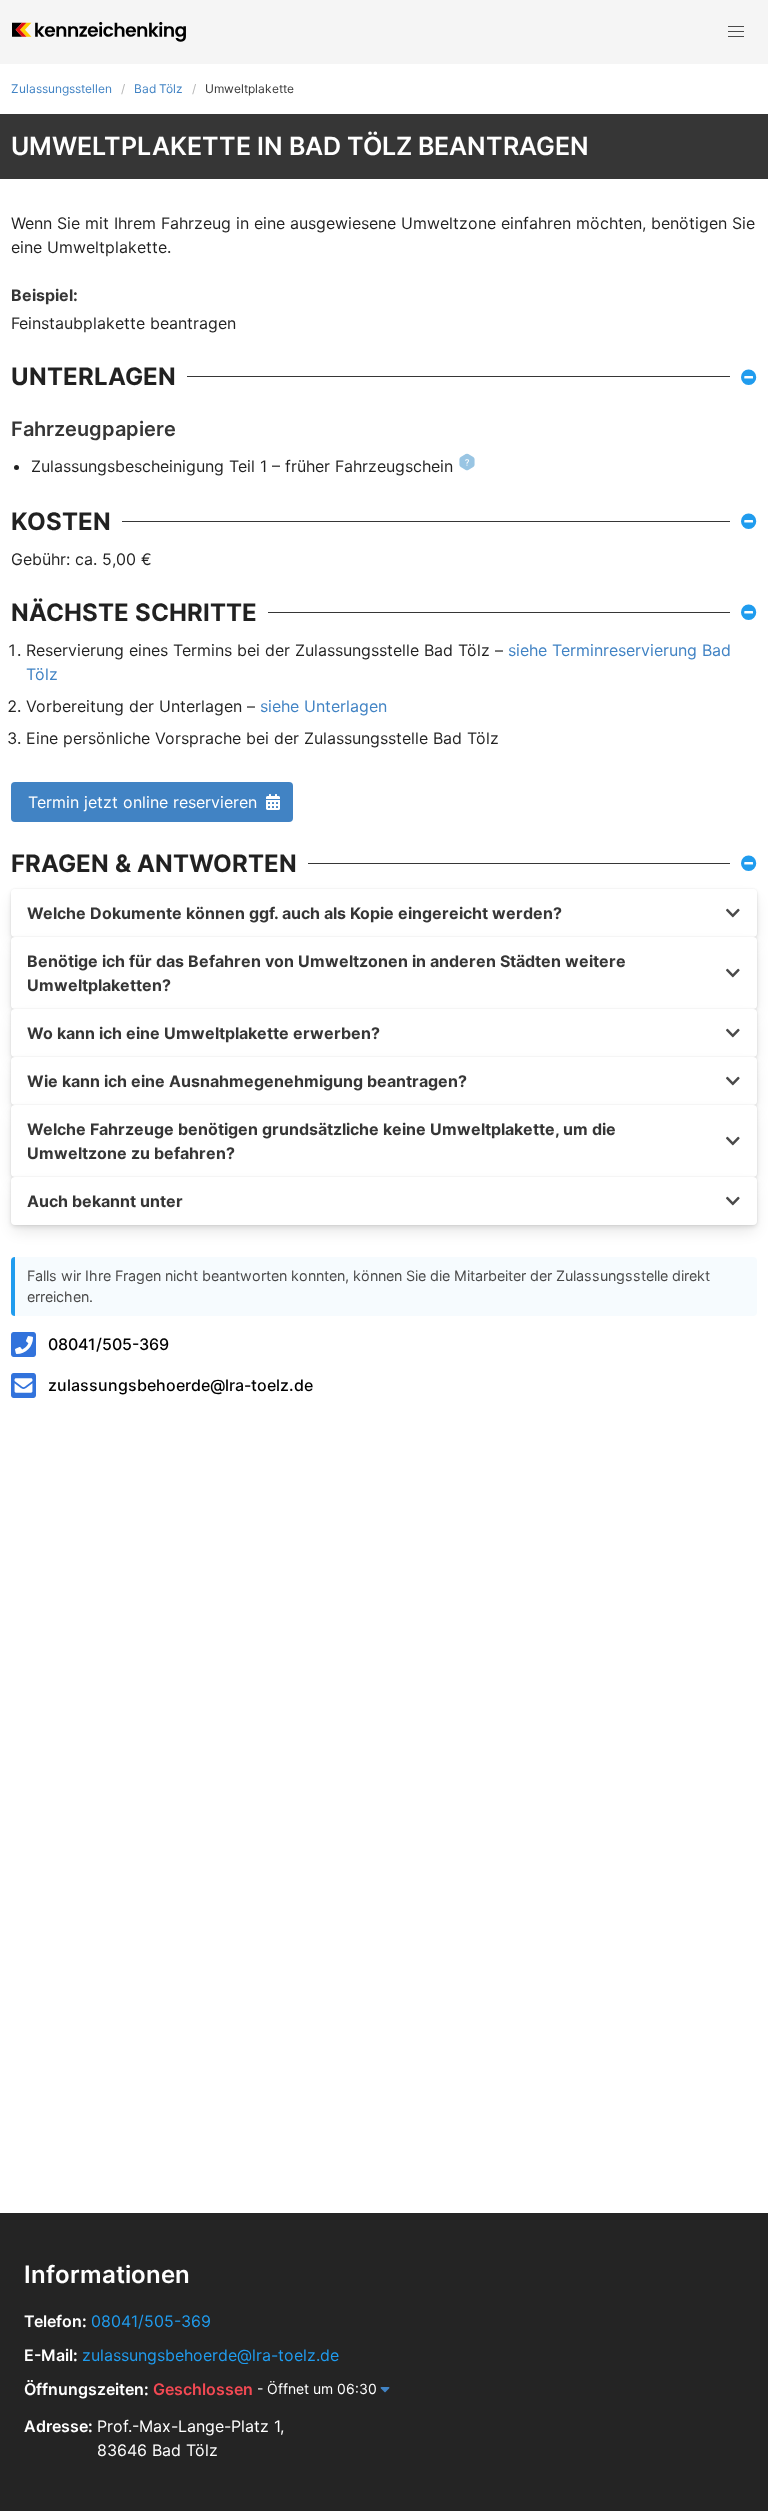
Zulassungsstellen (61, 88)
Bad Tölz (158, 88)
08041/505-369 (108, 1344)
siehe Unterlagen (323, 706)
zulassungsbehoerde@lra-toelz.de (180, 1385)
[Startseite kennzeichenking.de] (99, 32)
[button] (736, 32)
